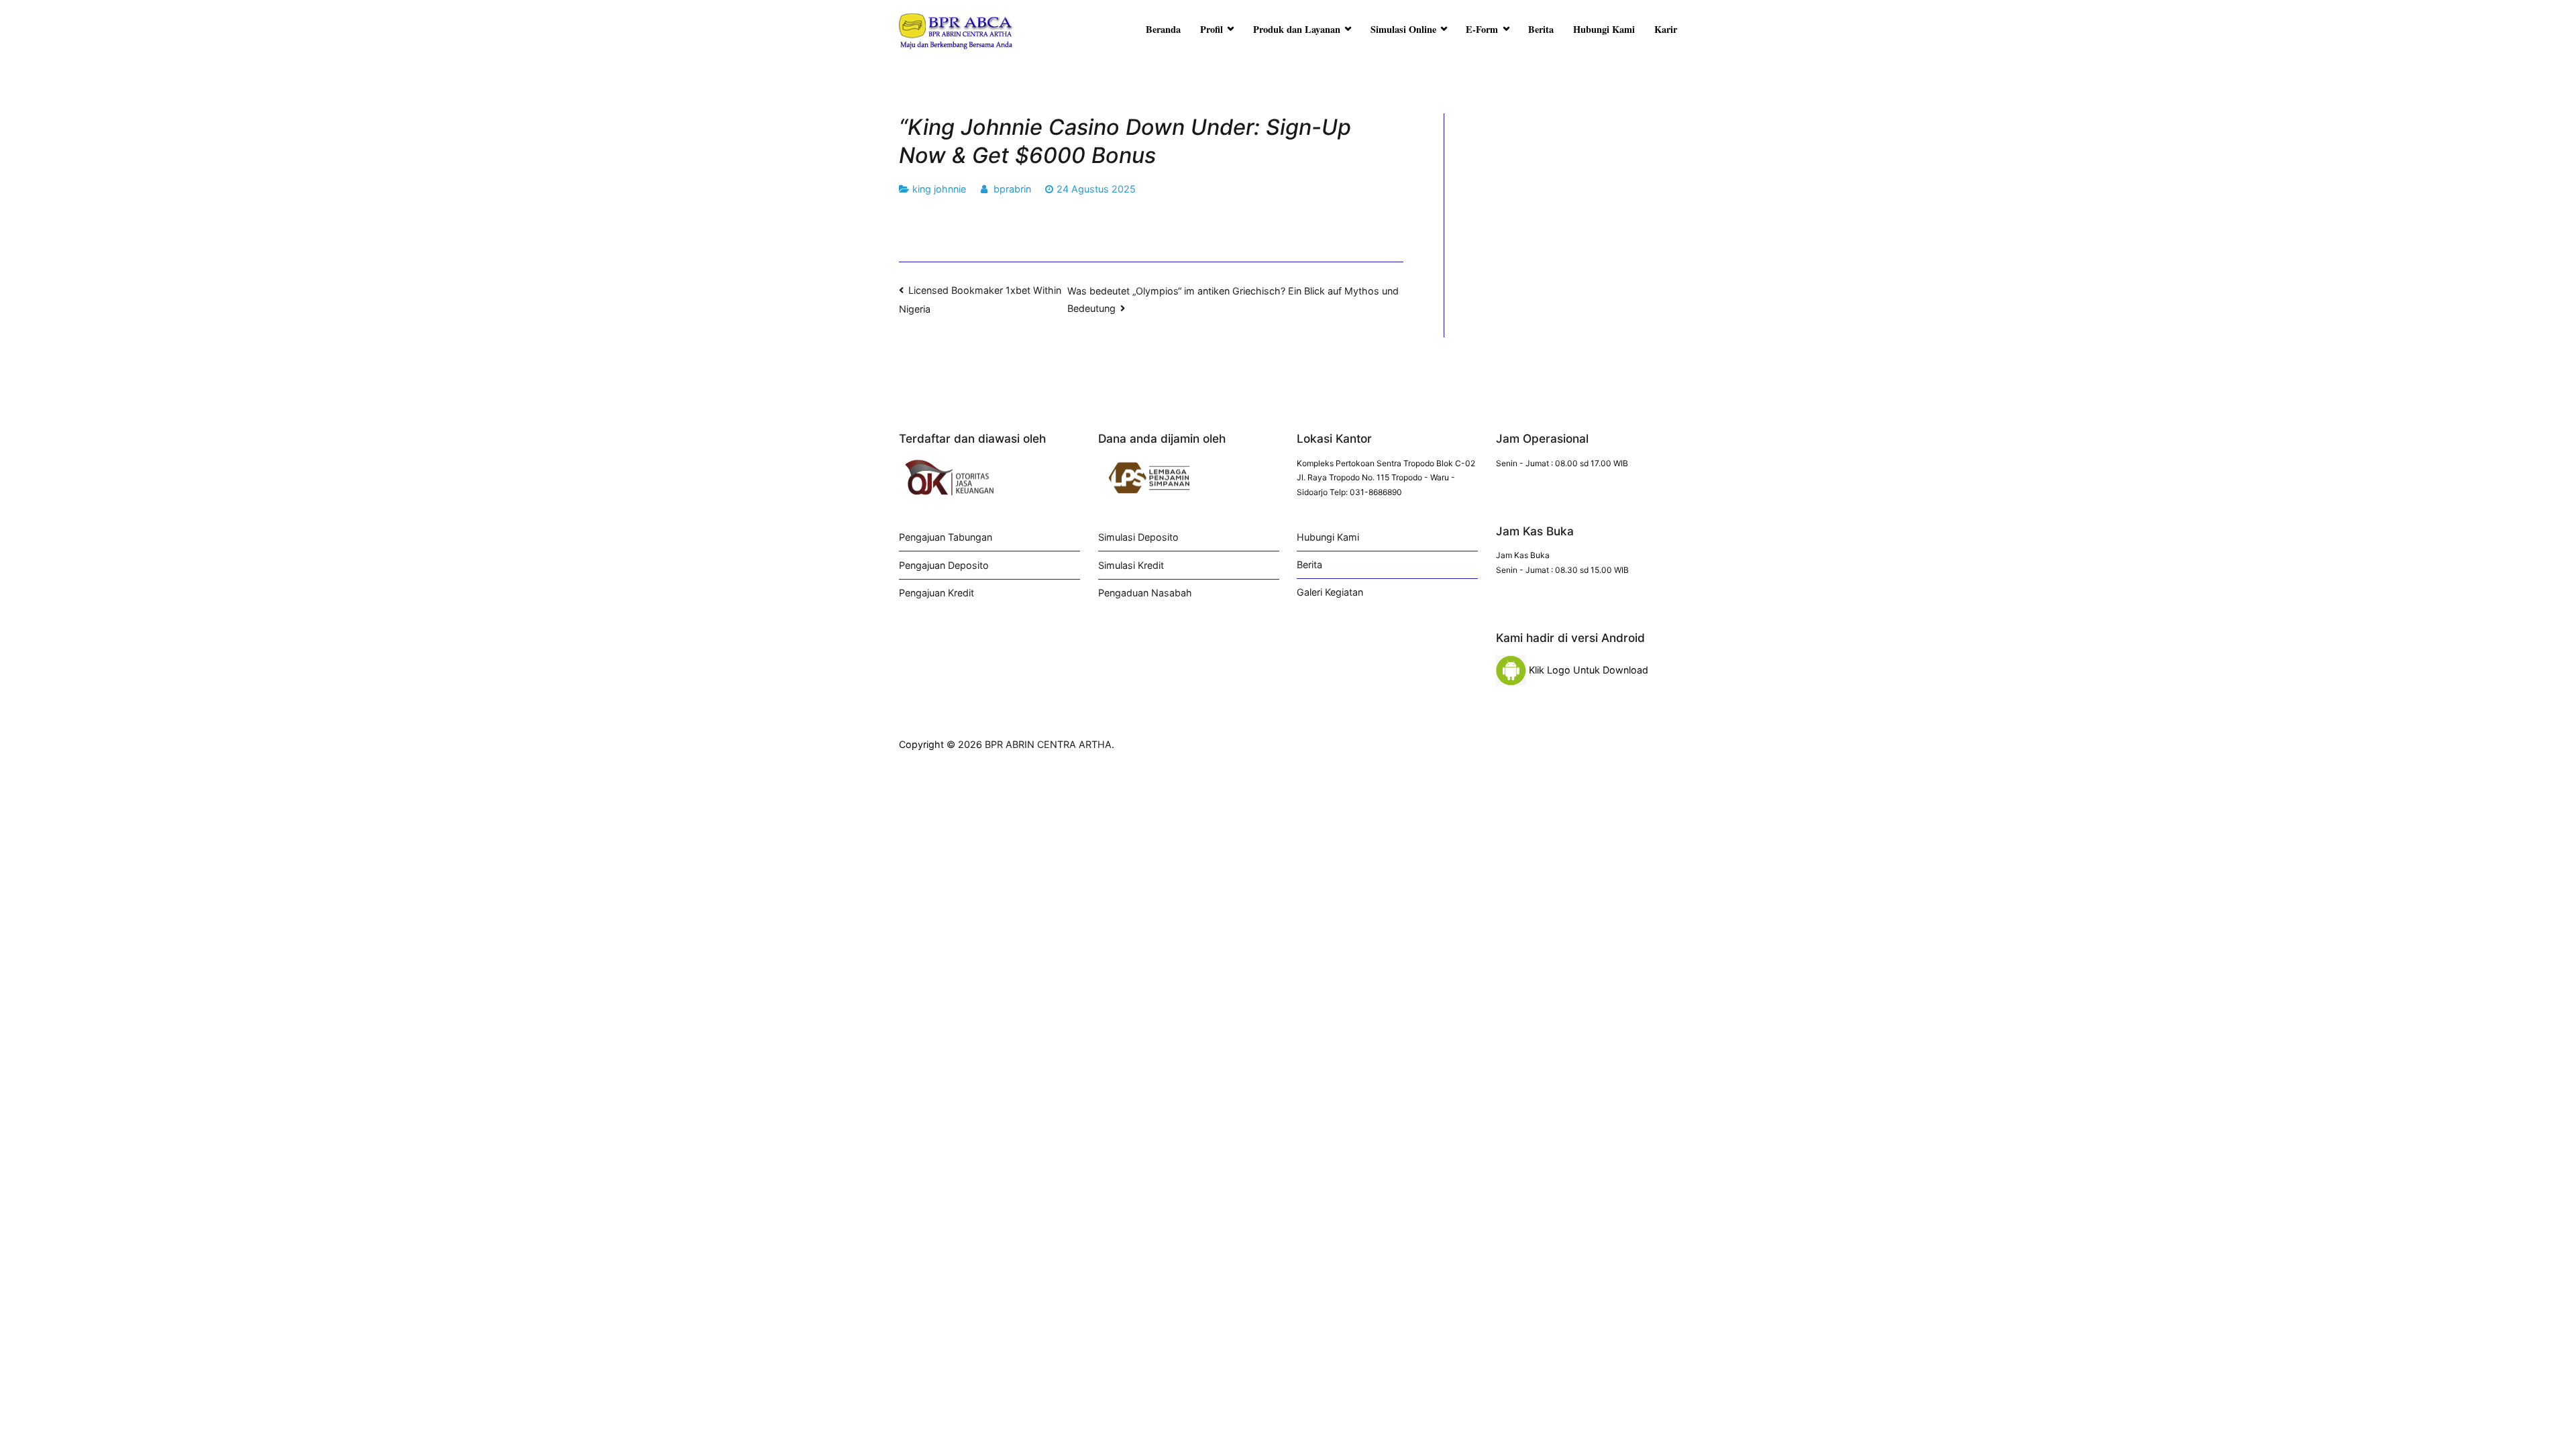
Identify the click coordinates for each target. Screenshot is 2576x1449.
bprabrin (1012, 189)
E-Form (1482, 29)
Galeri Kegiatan (1330, 592)
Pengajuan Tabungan (946, 537)
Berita (1541, 29)
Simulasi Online (1403, 29)
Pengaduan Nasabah (1145, 593)
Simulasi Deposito (1138, 537)
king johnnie (939, 189)
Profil (1212, 29)
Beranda (1163, 29)
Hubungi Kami (1604, 29)
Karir (1666, 29)
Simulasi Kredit (1131, 565)
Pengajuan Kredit (936, 593)
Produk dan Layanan (1297, 29)
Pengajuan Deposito (944, 565)
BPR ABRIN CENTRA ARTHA (1048, 744)
